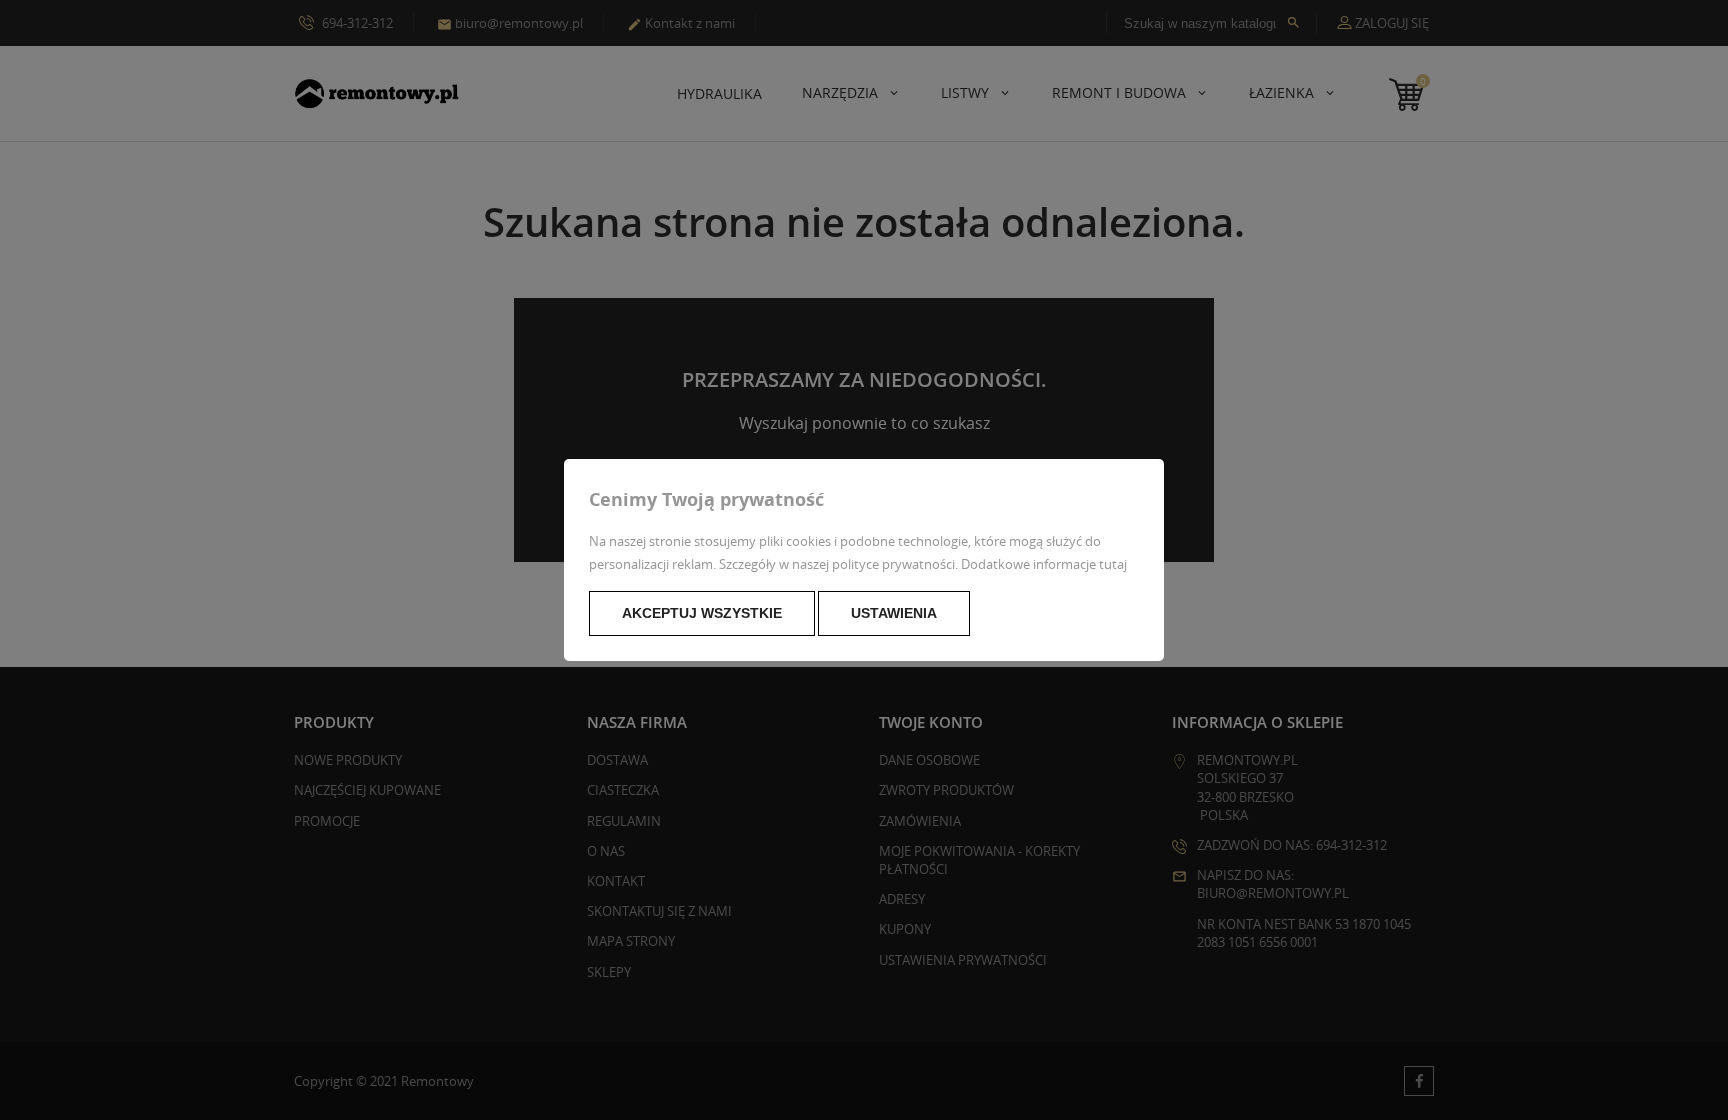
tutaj (1113, 564)
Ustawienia (894, 613)
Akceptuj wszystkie (702, 613)
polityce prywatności (893, 564)
